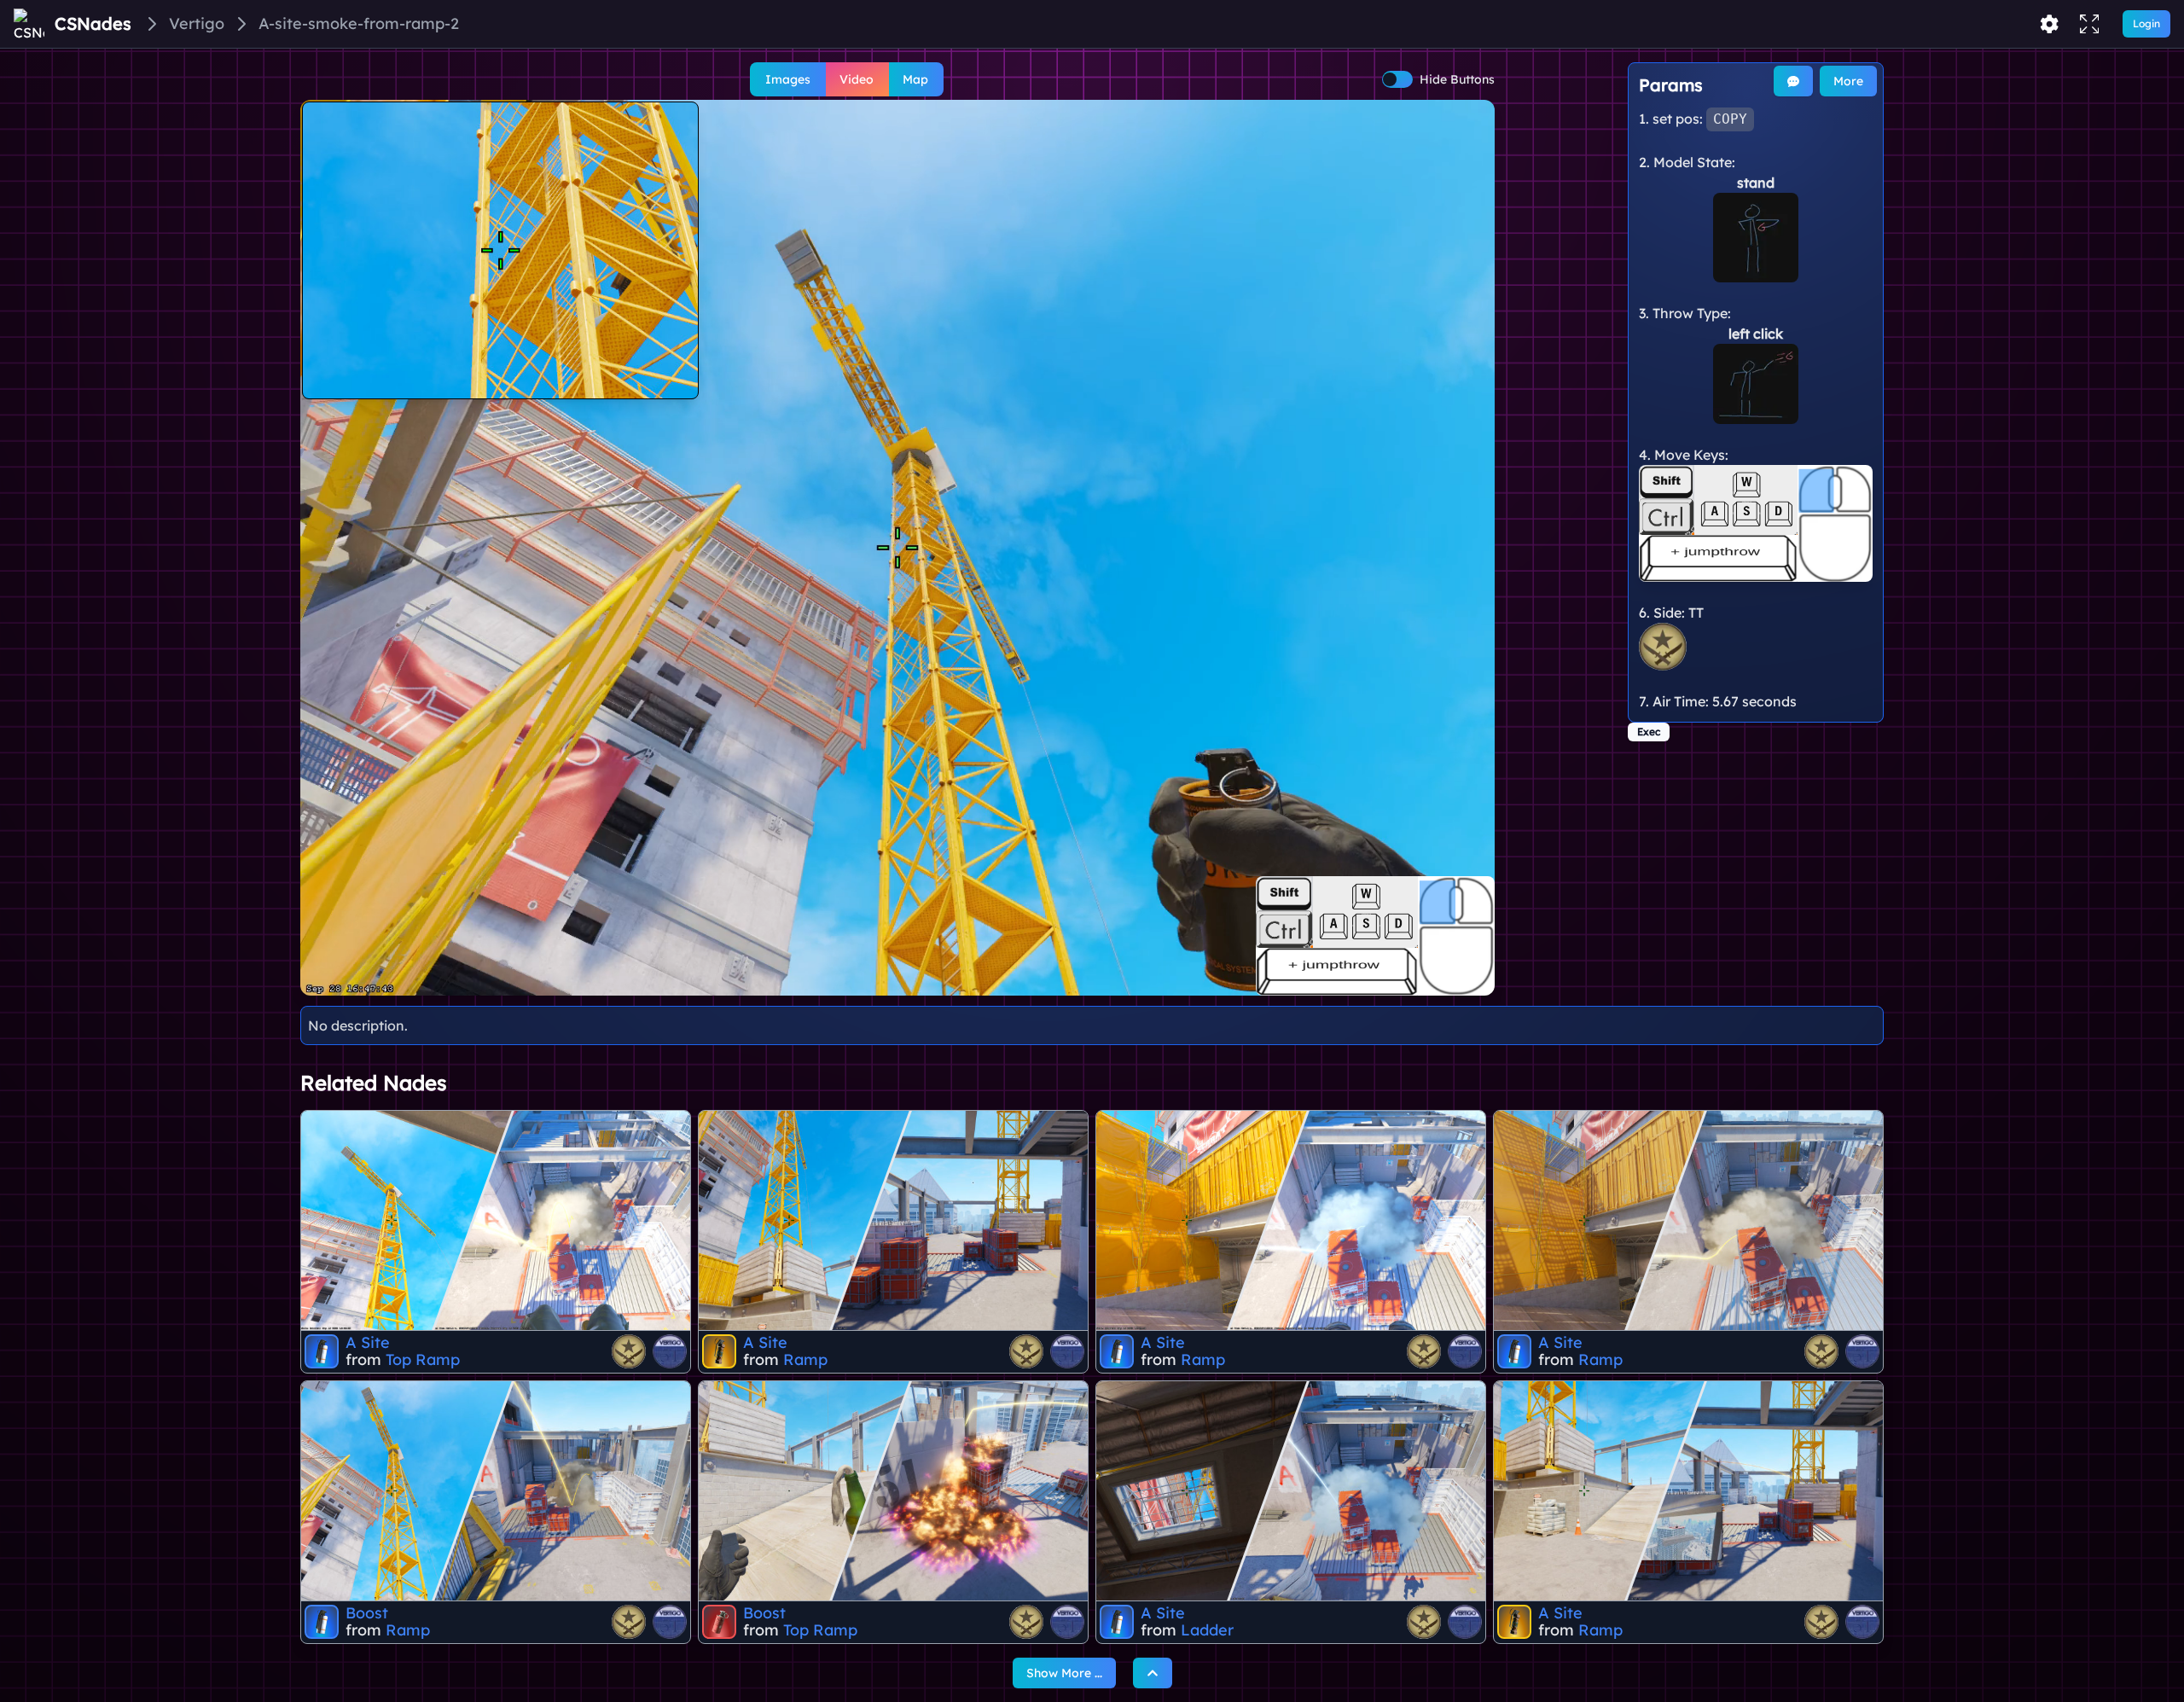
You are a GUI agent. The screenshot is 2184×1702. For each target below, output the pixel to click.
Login (2146, 23)
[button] (897, 548)
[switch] (1397, 79)
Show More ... (1064, 1673)
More (1848, 81)
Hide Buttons (1457, 79)
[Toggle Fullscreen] (2089, 24)
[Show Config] (2049, 24)
